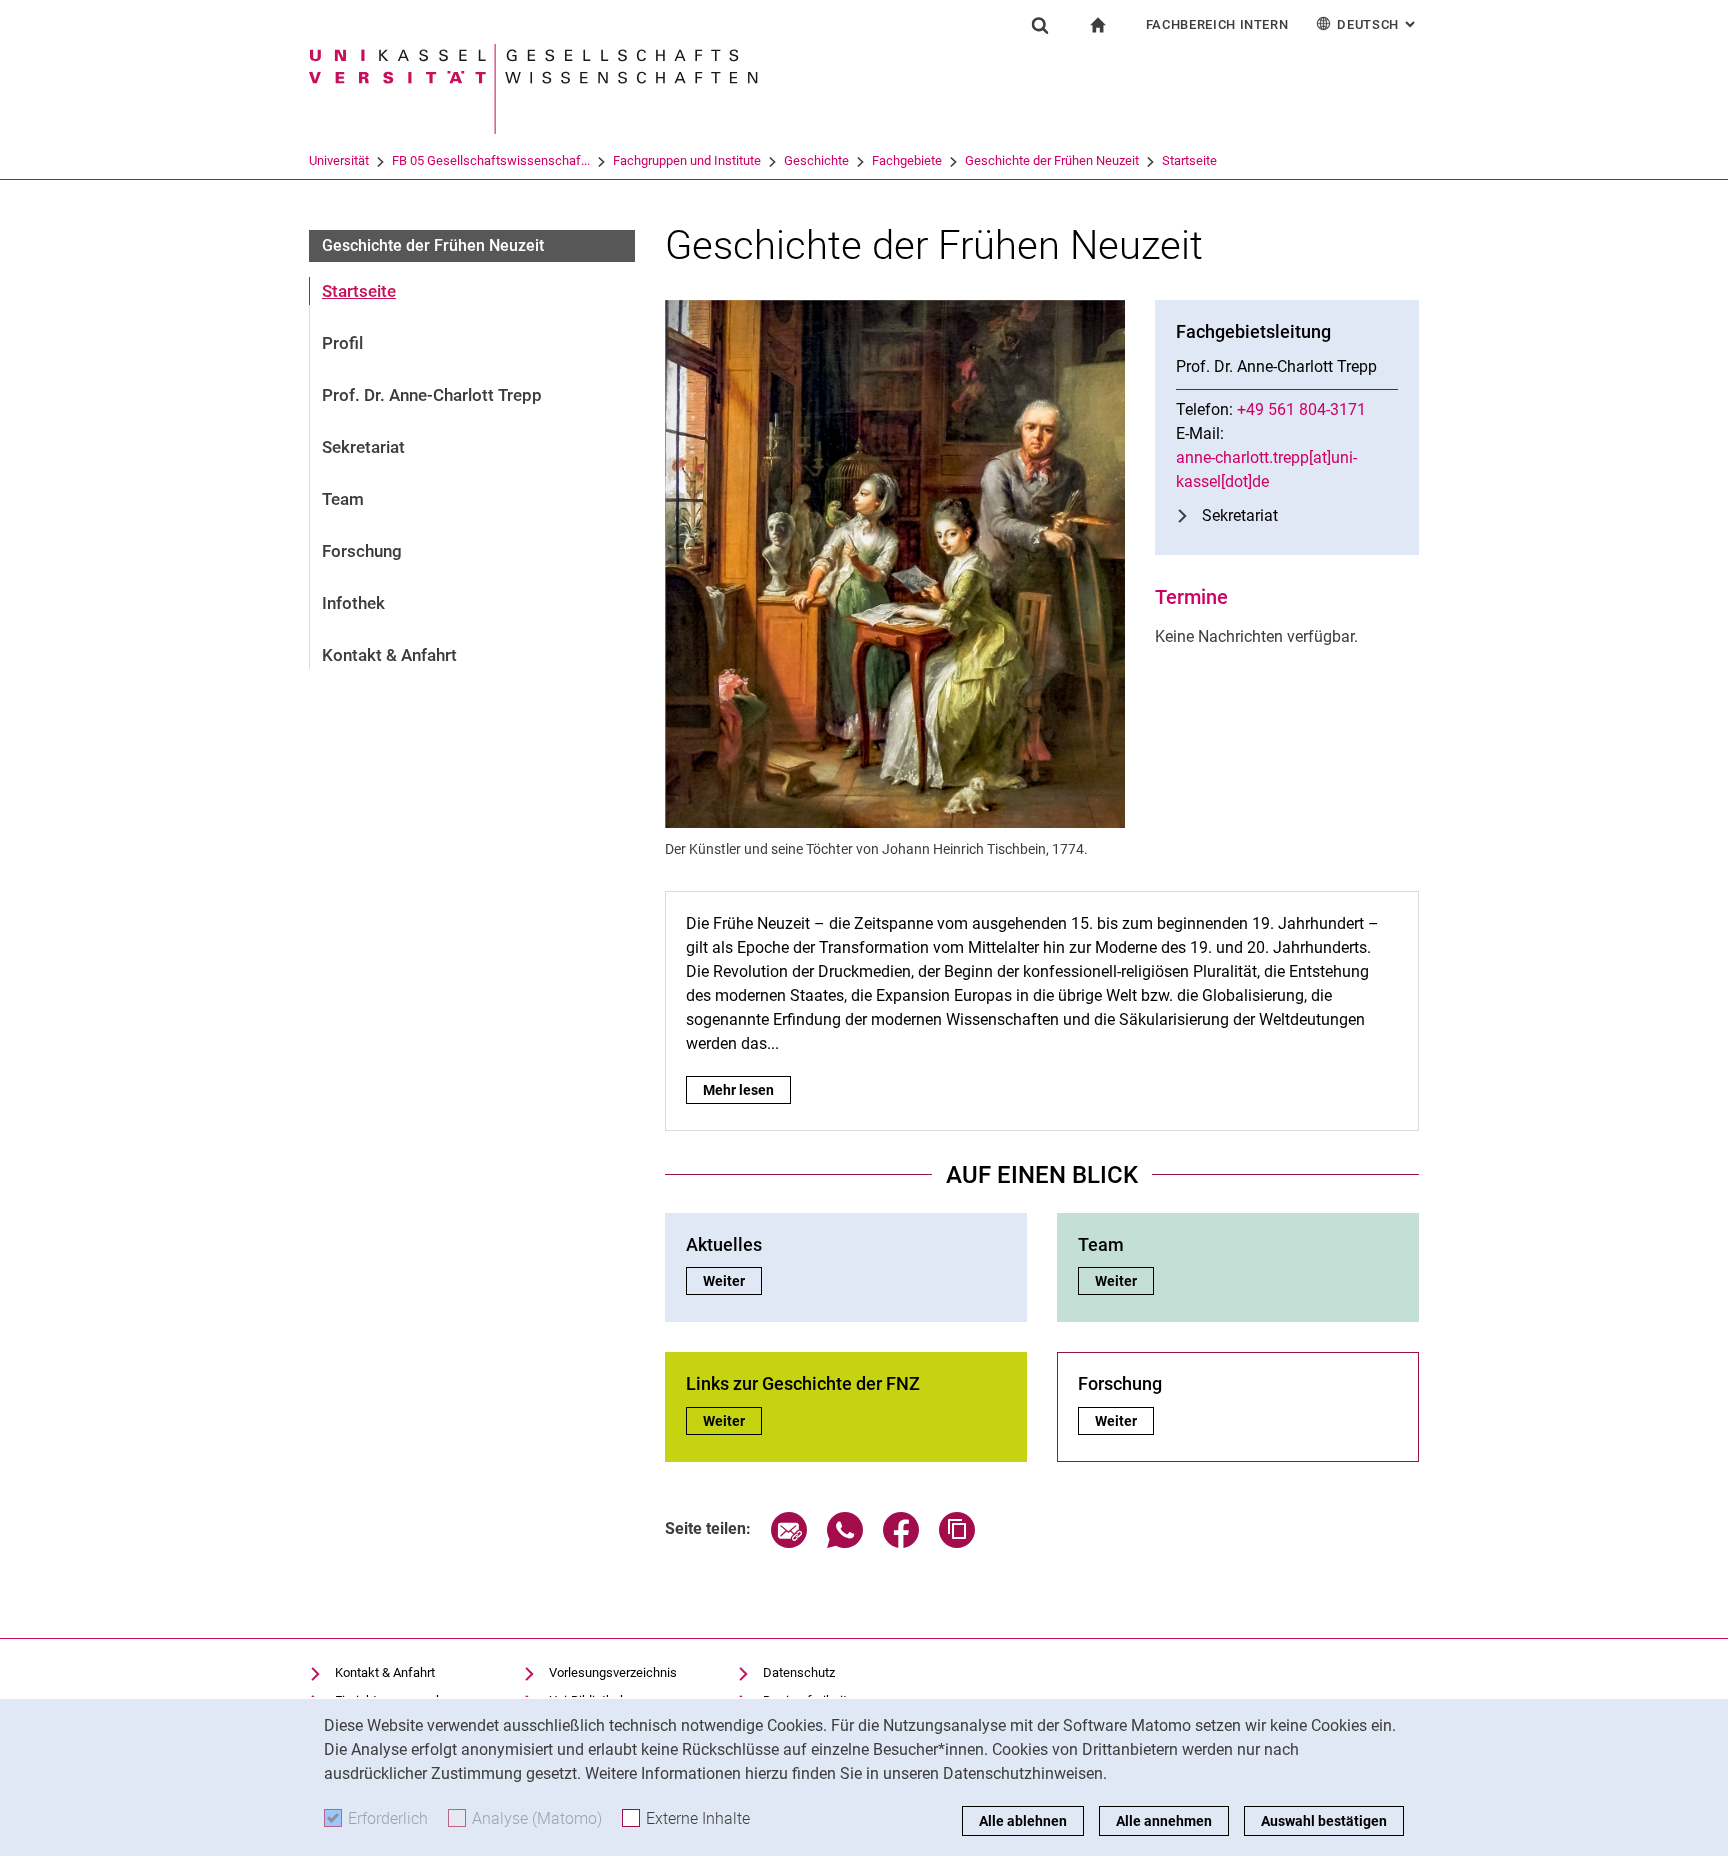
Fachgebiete (907, 160)
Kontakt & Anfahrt (389, 655)
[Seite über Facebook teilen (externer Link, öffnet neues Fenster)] (901, 1542)
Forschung (362, 551)
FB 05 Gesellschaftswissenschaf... (491, 160)
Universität (339, 160)
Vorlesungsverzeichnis (613, 1672)
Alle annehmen (1164, 1821)
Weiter (732, 1281)
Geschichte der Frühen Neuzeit (1052, 160)
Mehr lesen (747, 1090)
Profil (342, 343)
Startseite (1189, 160)
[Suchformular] (1040, 25)
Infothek (353, 603)
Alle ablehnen (1023, 1821)
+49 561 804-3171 (1301, 409)
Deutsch (1378, 24)
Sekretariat (363, 447)
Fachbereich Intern (1217, 24)
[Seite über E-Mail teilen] (789, 1542)
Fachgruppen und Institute (687, 160)
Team (343, 499)
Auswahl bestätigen (1324, 1821)
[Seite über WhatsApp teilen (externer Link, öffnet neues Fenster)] (845, 1542)
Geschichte (816, 160)
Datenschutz (799, 1672)
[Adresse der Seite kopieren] (957, 1542)
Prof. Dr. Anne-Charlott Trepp (432, 395)
